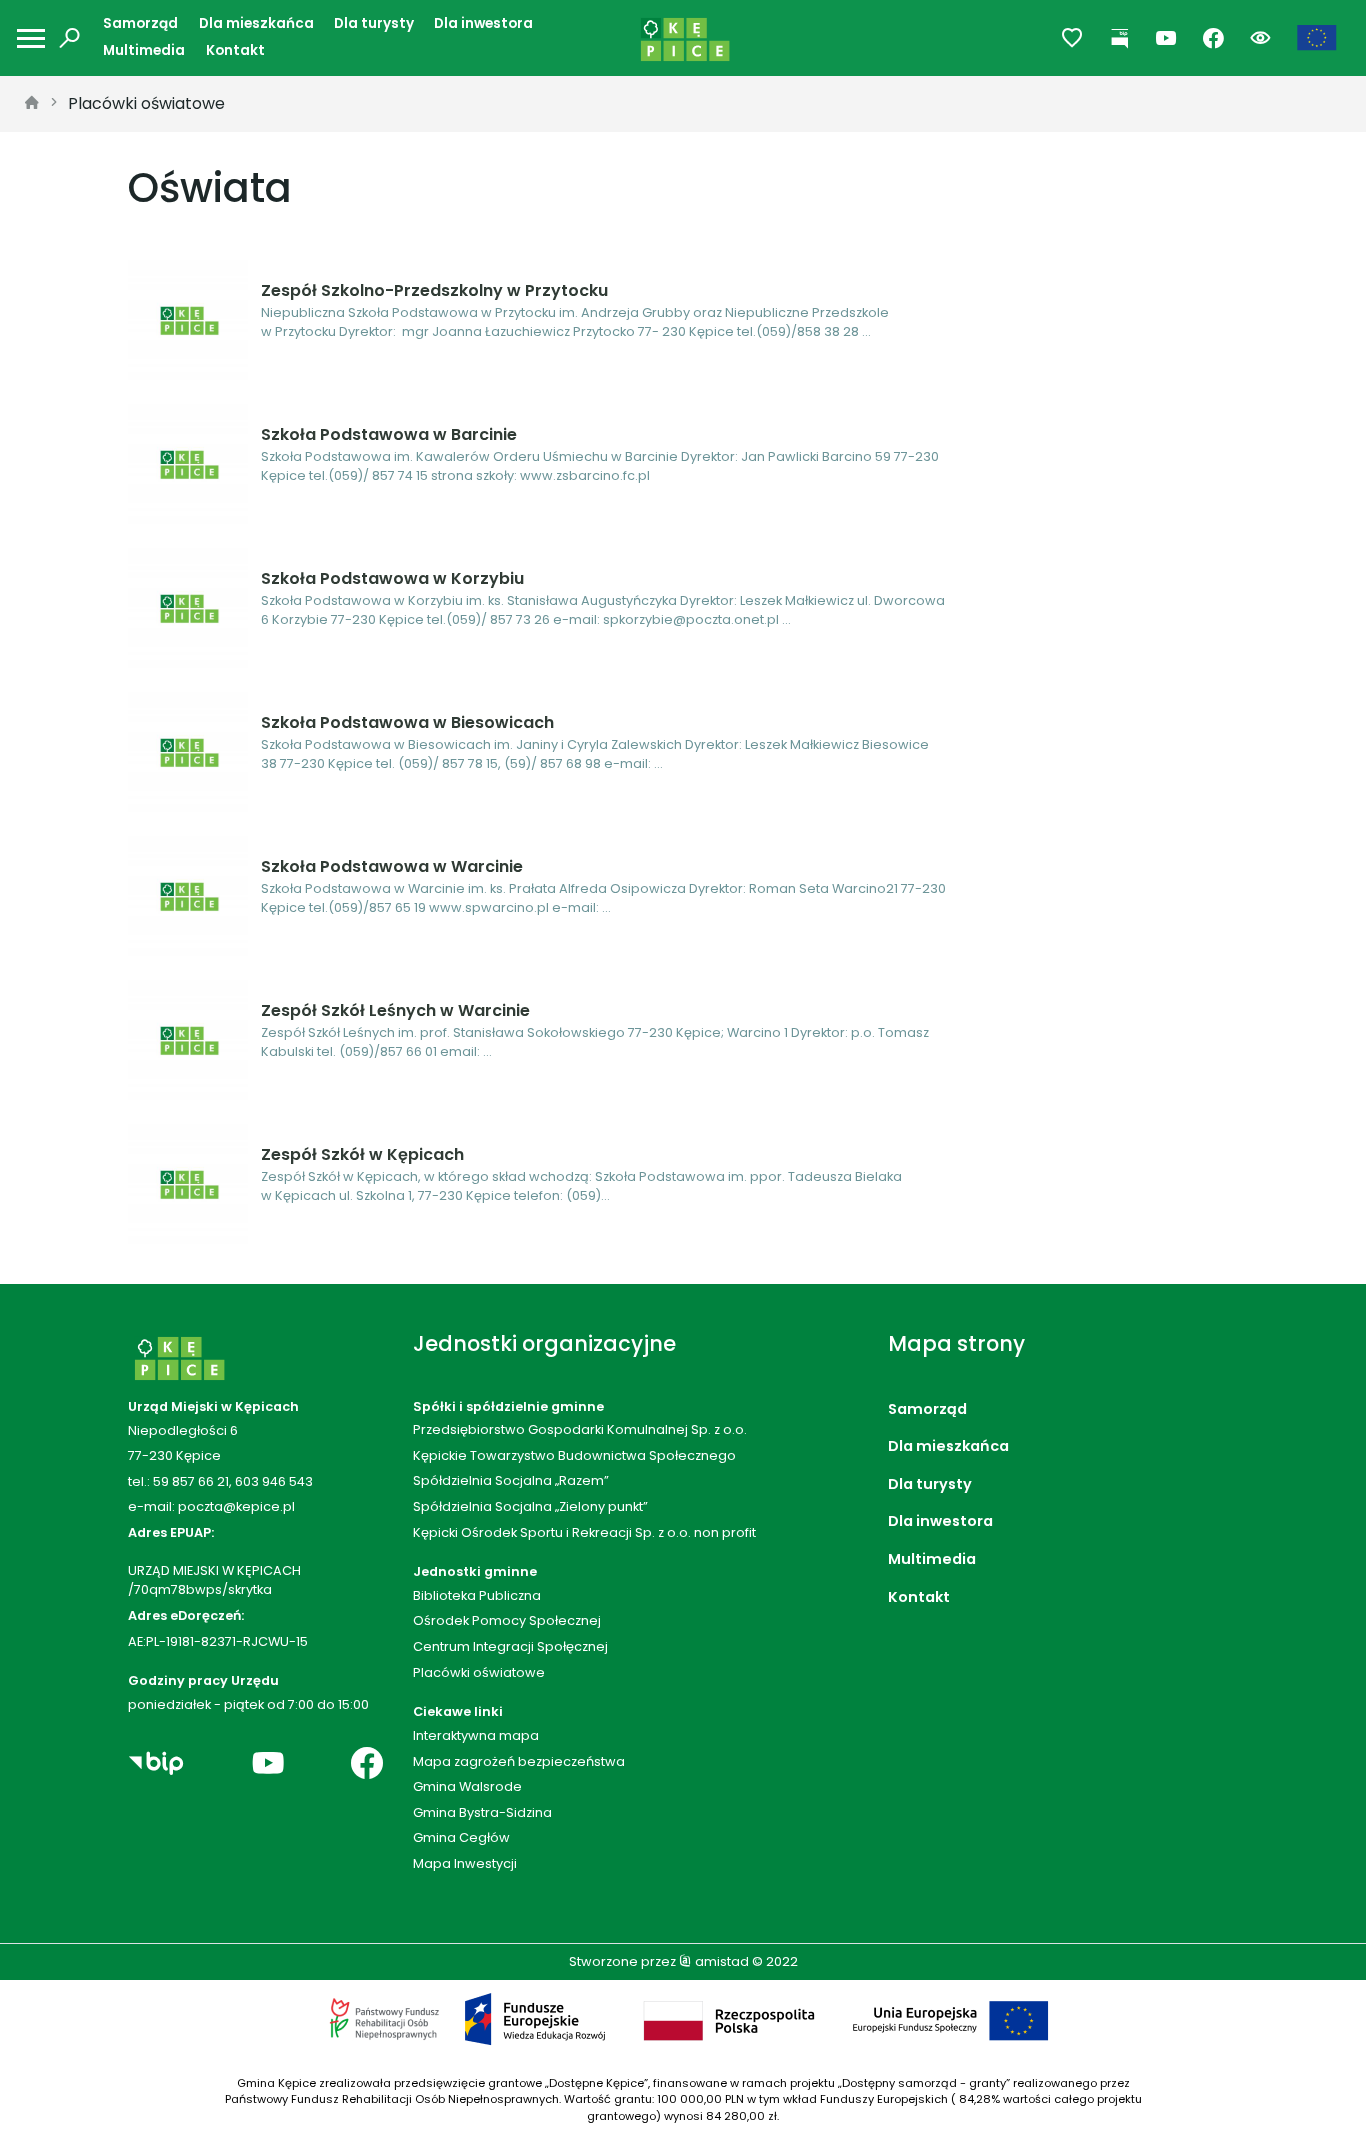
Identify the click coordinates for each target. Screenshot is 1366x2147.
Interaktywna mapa (476, 1735)
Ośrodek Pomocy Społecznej (507, 1620)
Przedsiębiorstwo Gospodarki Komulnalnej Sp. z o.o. (580, 1429)
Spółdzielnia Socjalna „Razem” (511, 1480)
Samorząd (140, 23)
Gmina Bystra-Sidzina (482, 1812)
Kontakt (235, 50)
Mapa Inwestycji (465, 1863)
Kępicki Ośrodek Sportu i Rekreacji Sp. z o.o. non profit (584, 1532)
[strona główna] (32, 104)
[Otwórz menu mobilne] (31, 38)
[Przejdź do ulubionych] (1072, 38)
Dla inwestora (483, 23)
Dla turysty (374, 23)
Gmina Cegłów (461, 1837)
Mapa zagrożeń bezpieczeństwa (519, 1761)
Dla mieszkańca (256, 23)
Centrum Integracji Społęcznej (510, 1646)
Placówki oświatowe (146, 103)
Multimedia (144, 50)
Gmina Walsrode (467, 1786)
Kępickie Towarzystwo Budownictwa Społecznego (574, 1455)
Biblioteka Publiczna (477, 1595)
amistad (720, 1961)
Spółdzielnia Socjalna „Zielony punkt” (530, 1506)
